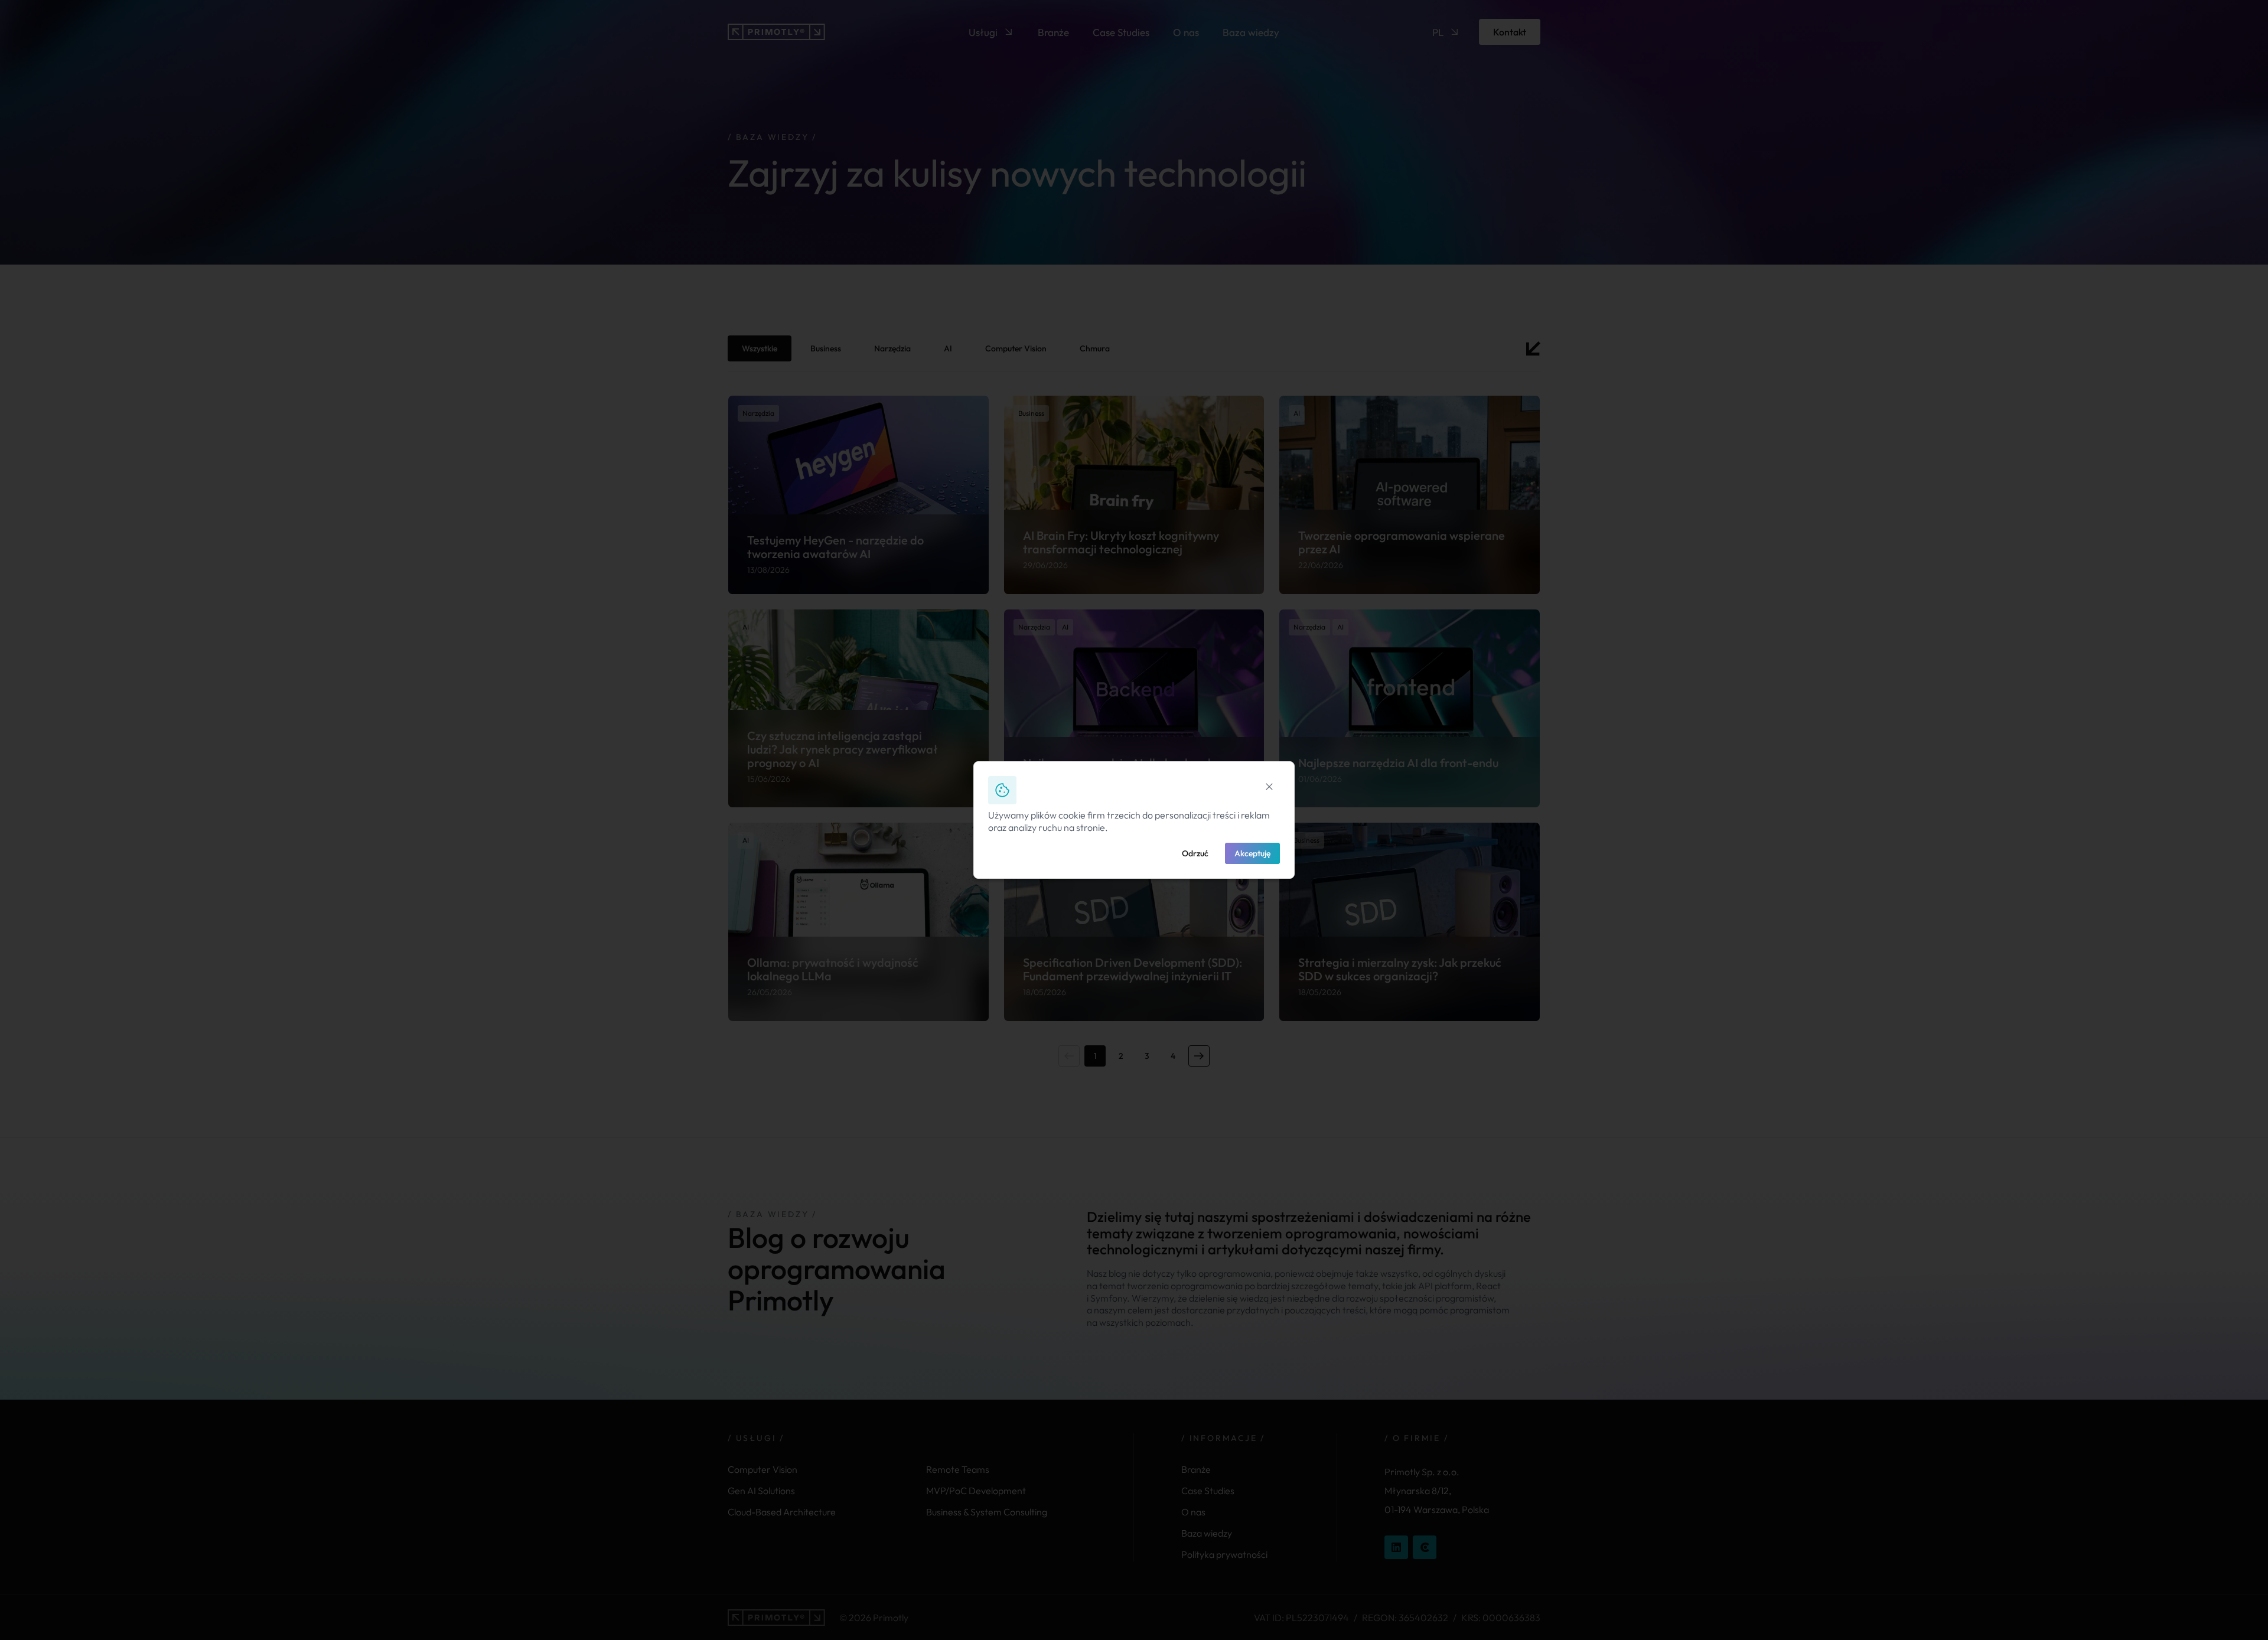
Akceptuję (1252, 853)
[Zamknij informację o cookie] (1269, 787)
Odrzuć (1195, 853)
